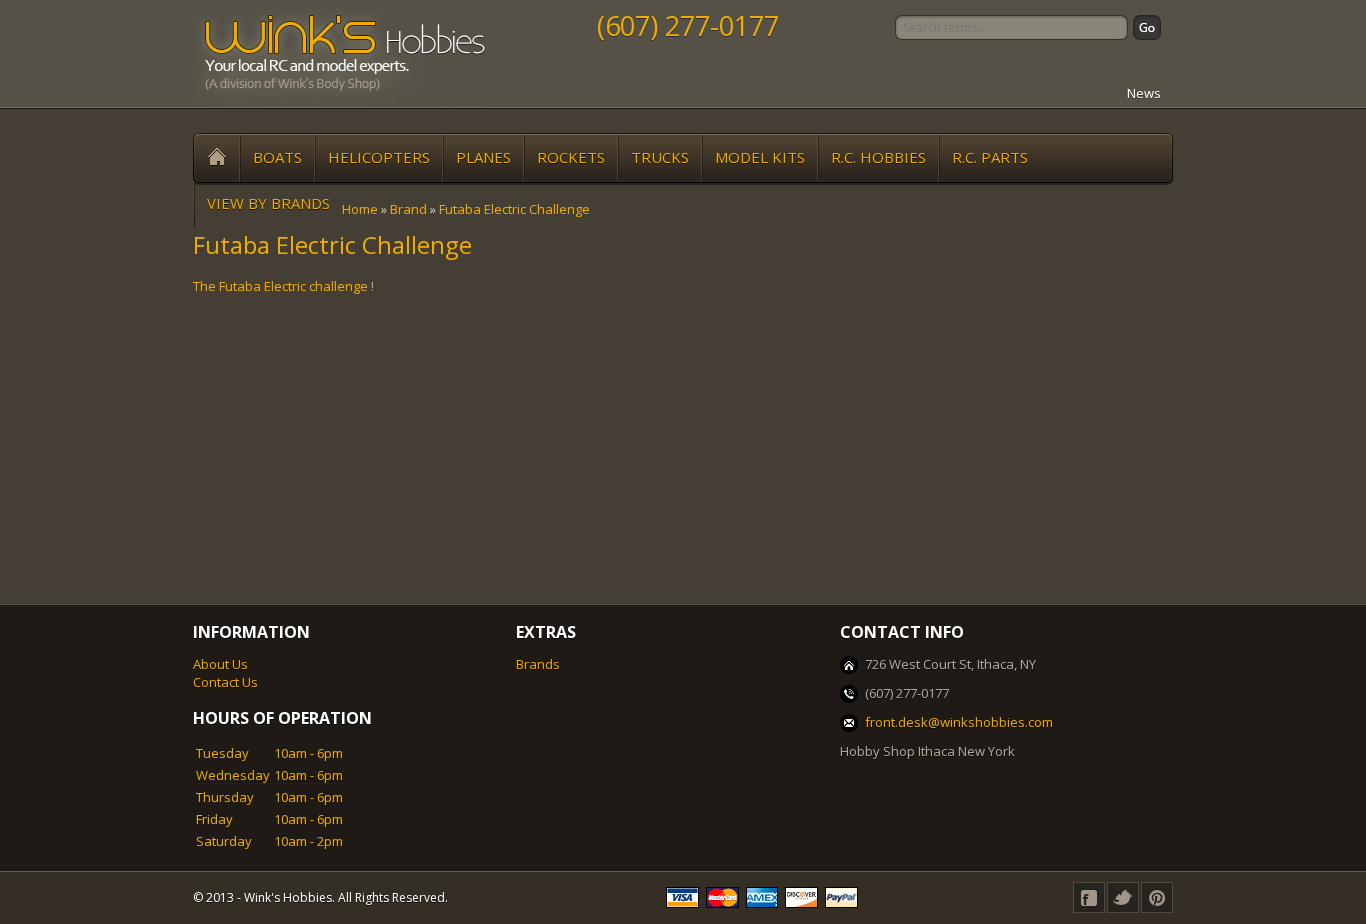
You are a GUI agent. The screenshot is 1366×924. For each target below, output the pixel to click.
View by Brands (268, 203)
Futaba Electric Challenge (514, 209)
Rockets (571, 157)
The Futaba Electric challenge (280, 286)
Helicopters (379, 157)
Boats (277, 157)
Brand (408, 209)
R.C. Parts (990, 157)
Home (360, 209)
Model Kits (760, 157)
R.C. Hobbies (878, 157)
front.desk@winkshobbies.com (959, 722)
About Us (220, 664)
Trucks (660, 157)
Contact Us (225, 682)
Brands (538, 664)
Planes (483, 157)
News (1144, 93)
